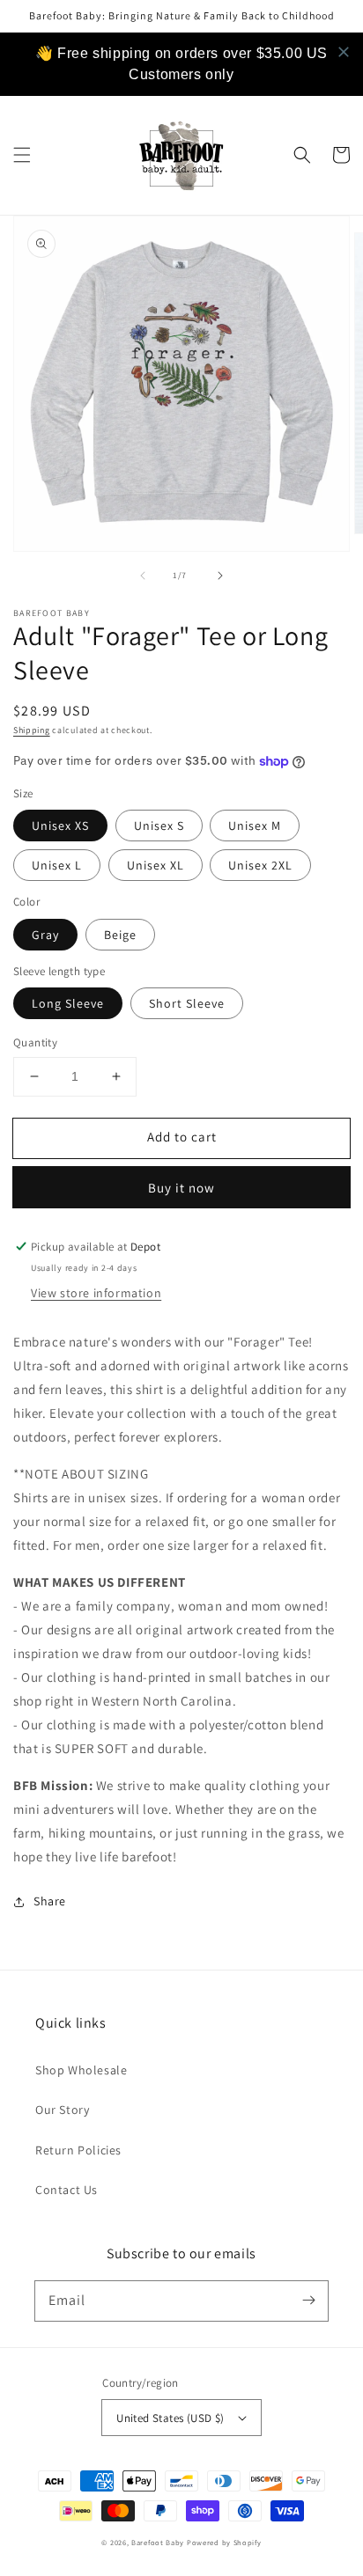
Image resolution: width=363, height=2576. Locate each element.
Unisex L (57, 865)
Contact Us (67, 2190)
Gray (45, 935)
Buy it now (181, 1188)
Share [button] (50, 1901)
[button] (22, 155)
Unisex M (255, 826)
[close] (344, 52)
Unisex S (159, 826)
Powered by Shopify (224, 2542)
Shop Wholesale (81, 2070)
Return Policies (78, 2150)
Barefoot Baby (158, 2542)
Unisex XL (156, 865)
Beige (120, 935)
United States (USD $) (170, 2418)
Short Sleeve (187, 1003)
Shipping (32, 730)
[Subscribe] (308, 2301)
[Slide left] (143, 576)
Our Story (62, 2110)
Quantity (35, 1042)
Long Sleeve (68, 1003)
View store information (96, 1293)
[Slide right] (220, 576)
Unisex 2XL (260, 865)
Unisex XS (60, 826)
